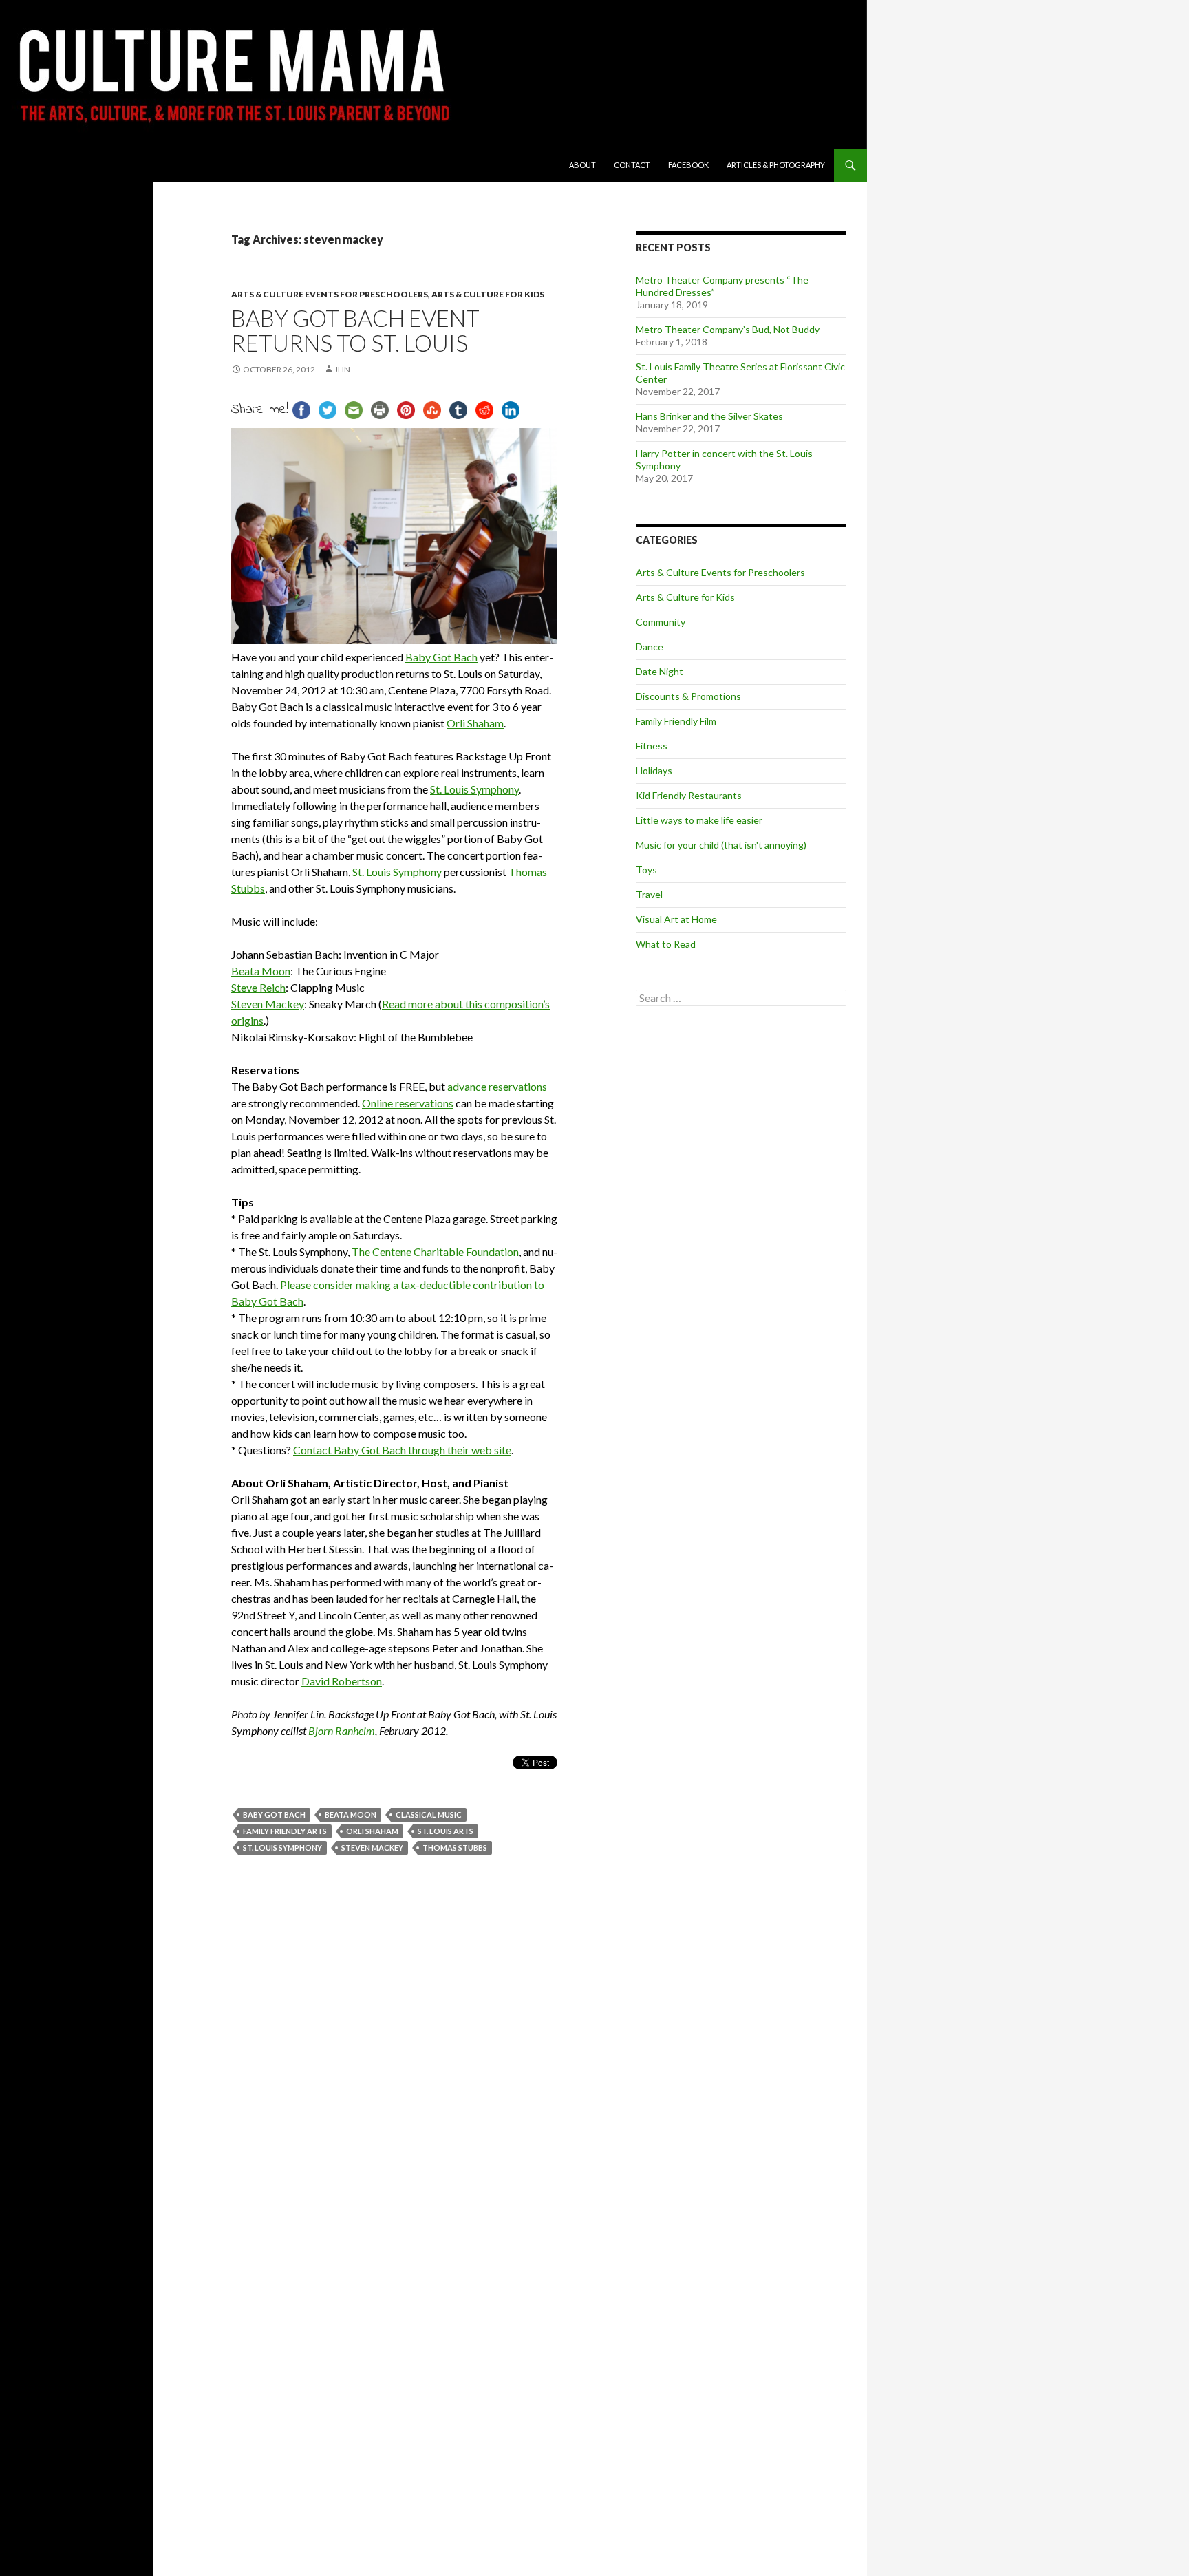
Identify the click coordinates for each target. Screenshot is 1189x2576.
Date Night (660, 671)
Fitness (652, 746)
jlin (342, 369)
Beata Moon (261, 971)
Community (661, 622)
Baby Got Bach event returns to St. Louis (355, 330)
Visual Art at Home (676, 919)
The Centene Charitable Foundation (435, 1252)
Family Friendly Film (676, 721)
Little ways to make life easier (699, 820)
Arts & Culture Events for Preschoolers (330, 294)
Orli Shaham (475, 723)
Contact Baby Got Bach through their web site (402, 1450)
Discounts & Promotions (688, 696)
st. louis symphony (282, 1848)
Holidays (654, 770)
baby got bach (274, 1814)
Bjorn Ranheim (342, 1731)
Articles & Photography (776, 165)
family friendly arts (285, 1831)
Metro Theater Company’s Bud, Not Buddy (728, 329)
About (582, 165)
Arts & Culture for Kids (488, 294)
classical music (429, 1814)
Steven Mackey (268, 1004)
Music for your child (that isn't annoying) (721, 845)
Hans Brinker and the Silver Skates (709, 416)
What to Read (666, 944)
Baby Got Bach (441, 657)
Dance (650, 647)
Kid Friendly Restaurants (689, 795)
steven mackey (372, 1848)
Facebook (688, 165)
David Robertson (342, 1681)
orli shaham (372, 1831)
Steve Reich (258, 987)
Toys (646, 870)
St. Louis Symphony (474, 789)
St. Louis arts (446, 1831)
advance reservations (497, 1086)
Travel (649, 894)
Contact (632, 165)
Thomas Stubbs (455, 1848)
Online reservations (408, 1103)
